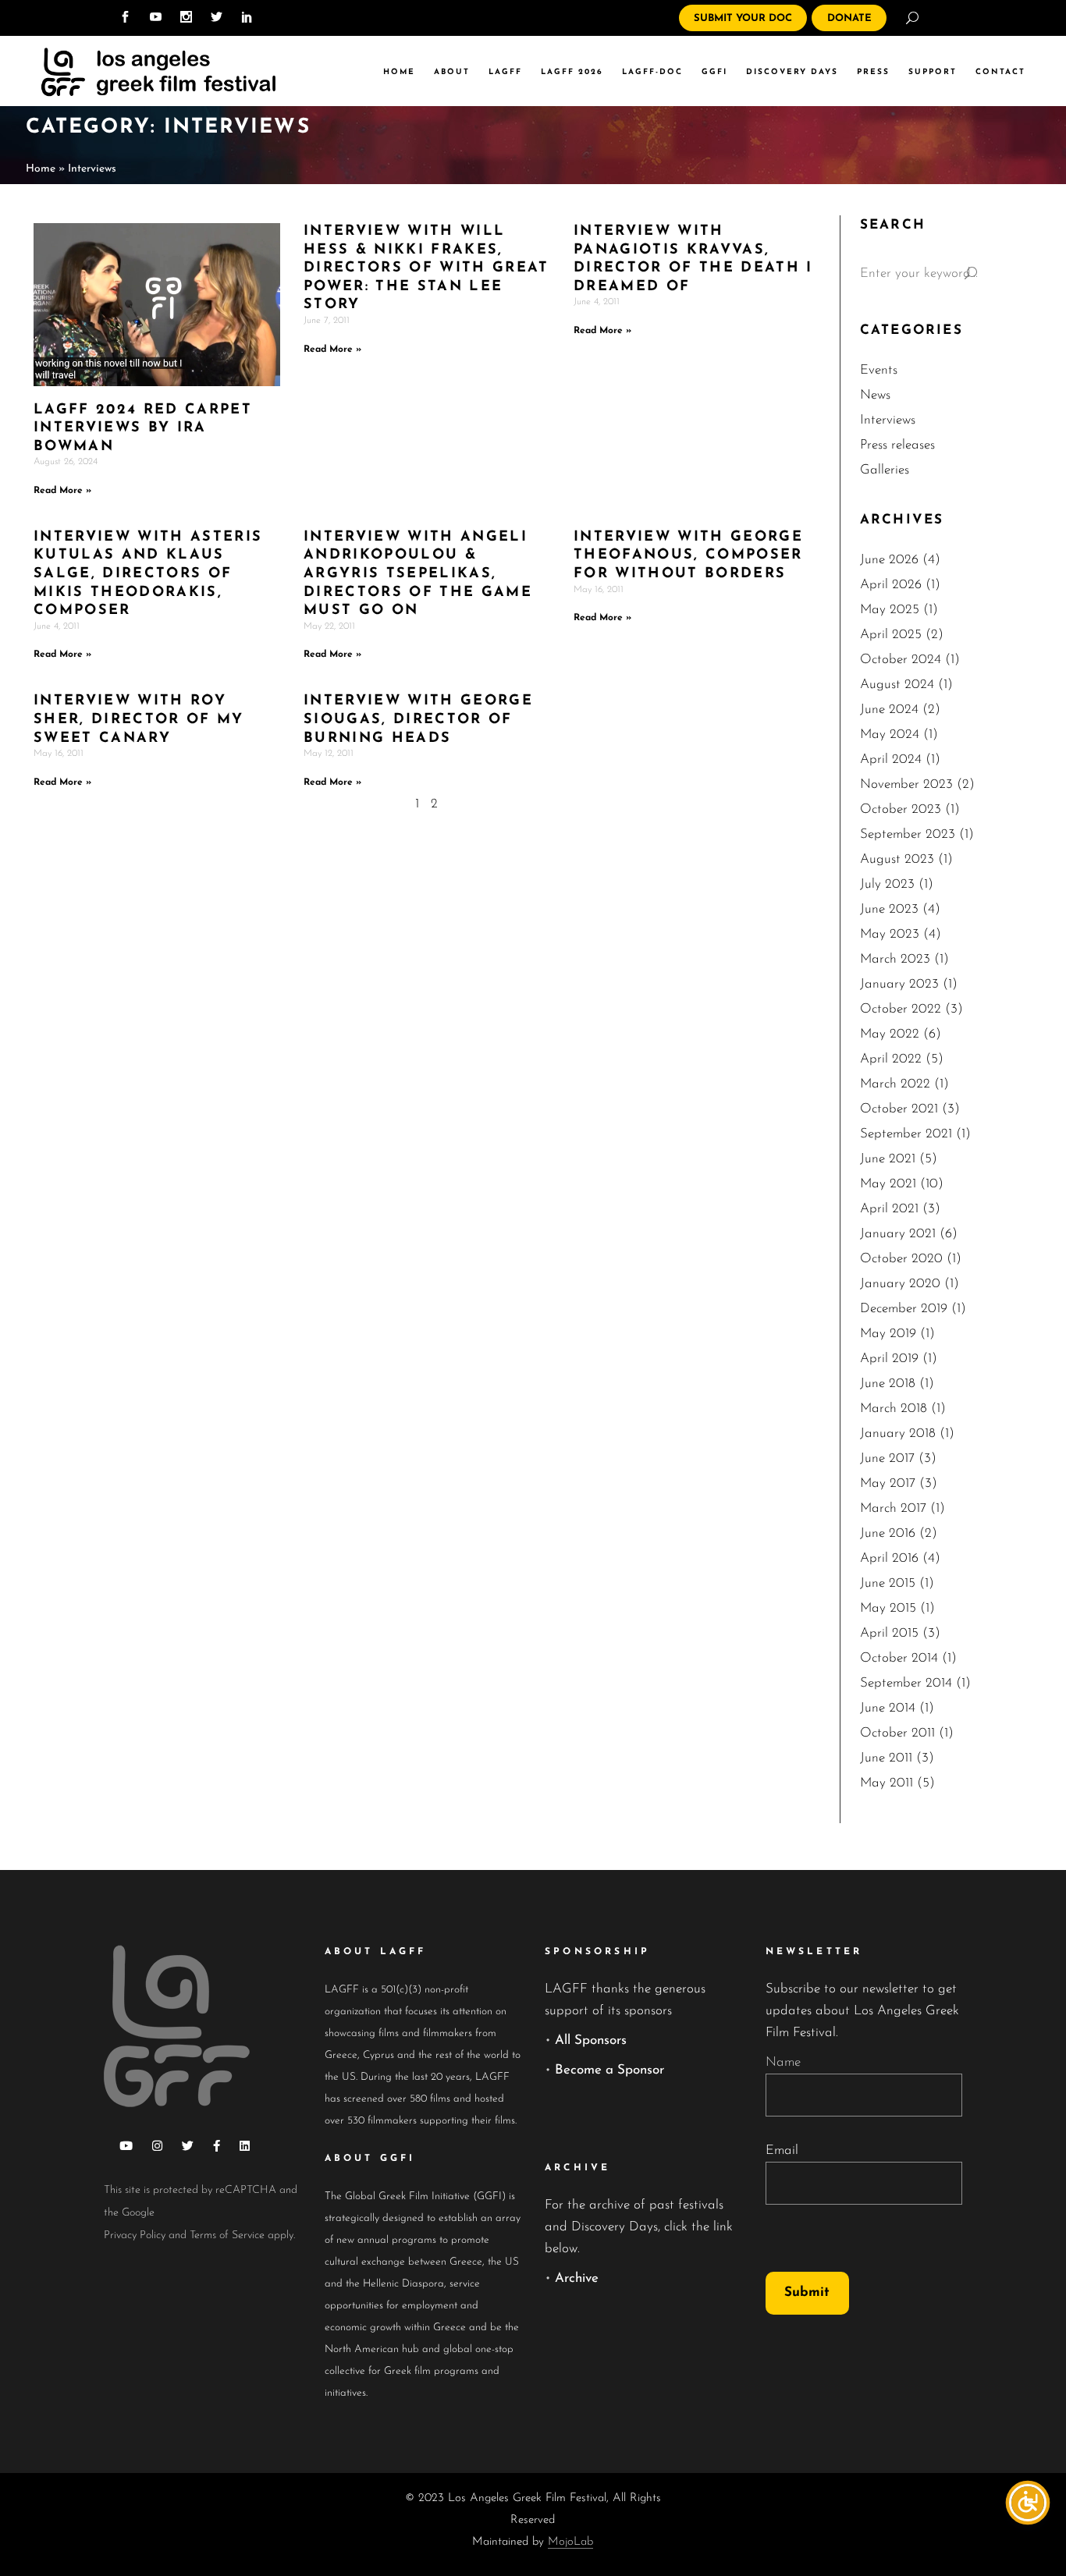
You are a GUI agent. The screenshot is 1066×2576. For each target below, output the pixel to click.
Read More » (62, 491)
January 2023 (899, 984)
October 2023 (901, 809)
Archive (577, 2278)
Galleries (885, 470)
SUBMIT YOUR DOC (743, 18)
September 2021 (906, 1134)
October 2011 (897, 1733)
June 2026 (889, 560)
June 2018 (888, 1384)
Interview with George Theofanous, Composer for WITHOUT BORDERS (688, 556)
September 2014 (906, 1683)
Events (879, 370)
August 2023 (897, 859)
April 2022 (891, 1059)
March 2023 (895, 959)
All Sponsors (591, 2040)
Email (782, 2150)
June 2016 (888, 1533)
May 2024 (890, 734)
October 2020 (901, 1259)
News (875, 395)
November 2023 (906, 784)
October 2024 (901, 660)
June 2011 (886, 1758)
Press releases (897, 445)
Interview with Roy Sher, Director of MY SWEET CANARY (139, 720)
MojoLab (570, 2542)
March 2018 (894, 1409)
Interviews (888, 420)
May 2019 (888, 1334)
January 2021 (898, 1234)
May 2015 (888, 1608)
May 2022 (890, 1034)
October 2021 (899, 1109)
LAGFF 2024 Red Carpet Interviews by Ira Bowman (143, 429)
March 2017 (893, 1508)
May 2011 (887, 1783)
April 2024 (891, 759)
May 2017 (888, 1483)
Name (783, 2062)
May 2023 (890, 934)
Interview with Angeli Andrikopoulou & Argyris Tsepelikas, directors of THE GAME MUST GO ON (418, 574)
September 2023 (908, 834)
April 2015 (889, 1633)
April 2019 (889, 1359)
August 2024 (897, 685)
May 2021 (888, 1184)
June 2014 (888, 1708)
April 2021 (889, 1209)
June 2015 (888, 1583)
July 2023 (887, 884)
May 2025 (890, 610)
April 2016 (889, 1558)
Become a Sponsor (609, 2070)
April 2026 (891, 585)
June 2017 (887, 1458)
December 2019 (904, 1309)
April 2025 (891, 635)
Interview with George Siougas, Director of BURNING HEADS (418, 720)
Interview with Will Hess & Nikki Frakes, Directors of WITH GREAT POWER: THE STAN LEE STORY (426, 268)
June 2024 (889, 710)
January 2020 (900, 1284)
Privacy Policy (135, 2235)
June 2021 (888, 1159)
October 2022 (901, 1009)
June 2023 (889, 909)
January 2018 (898, 1433)
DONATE (849, 18)
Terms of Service (227, 2235)
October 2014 (899, 1658)
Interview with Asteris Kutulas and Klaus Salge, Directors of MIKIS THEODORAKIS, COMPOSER (148, 574)
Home (41, 169)
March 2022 (895, 1084)
